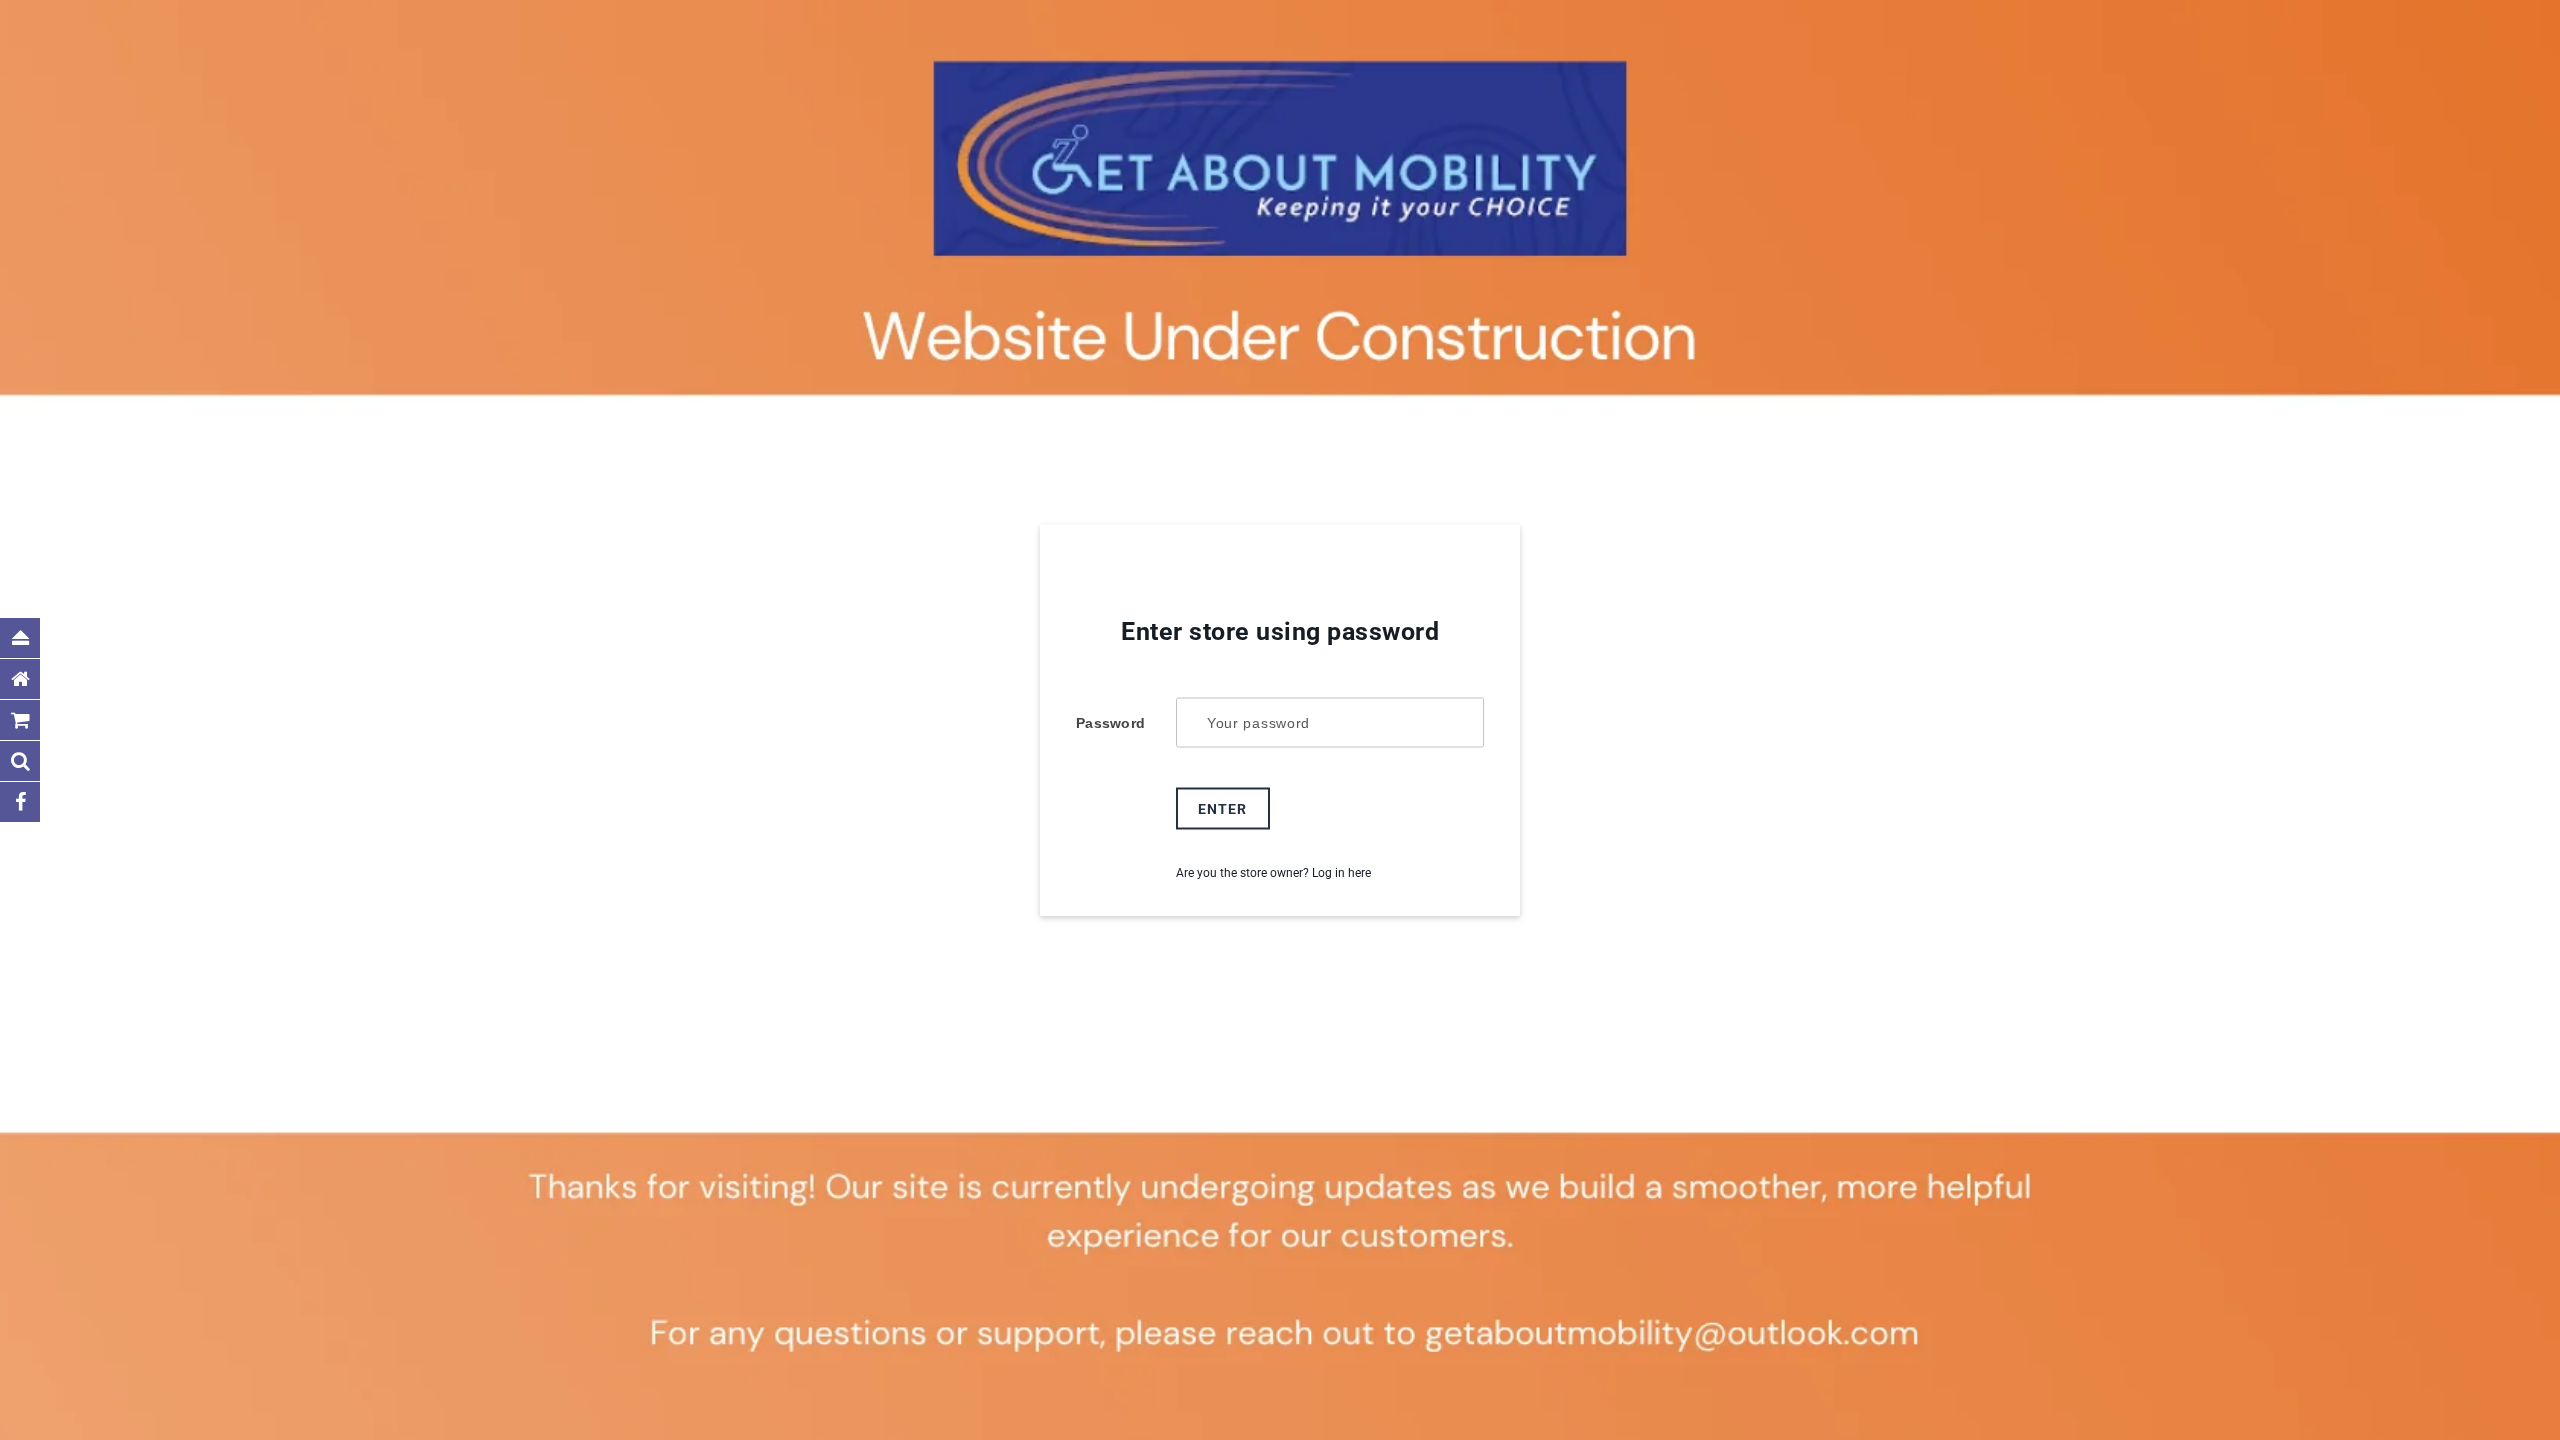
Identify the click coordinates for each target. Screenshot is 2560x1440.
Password (1110, 723)
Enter (1223, 809)
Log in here (1341, 873)
